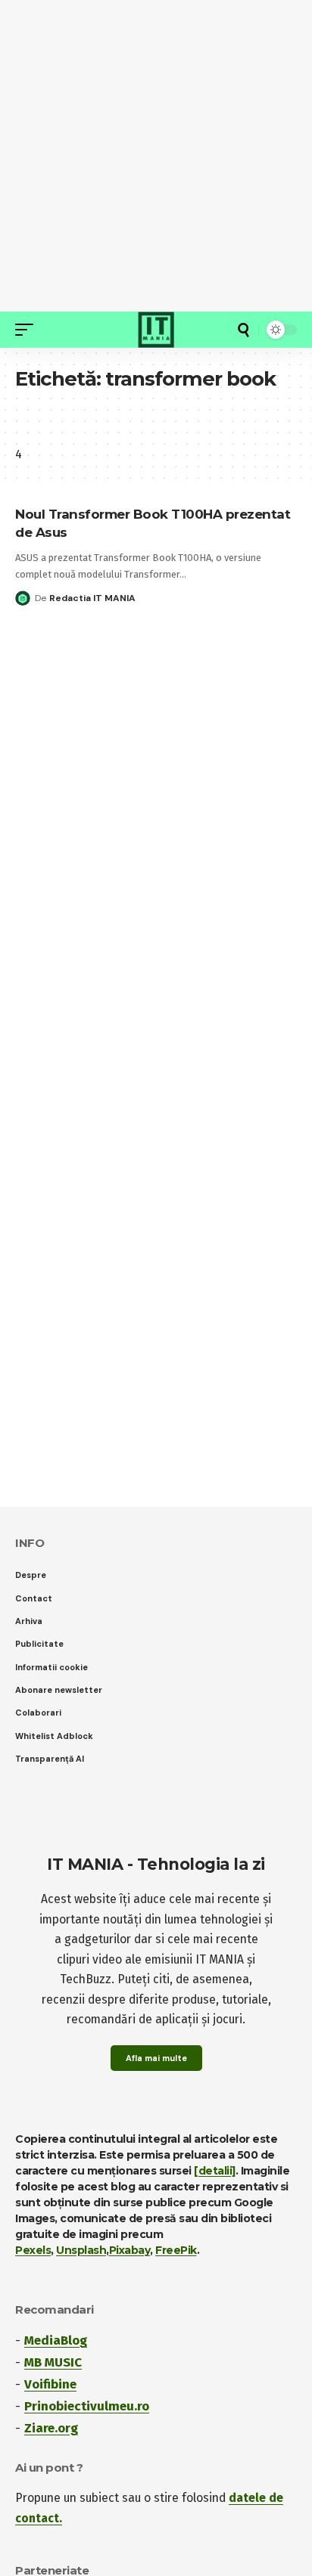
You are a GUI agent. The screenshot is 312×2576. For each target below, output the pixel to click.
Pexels (33, 2250)
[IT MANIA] (156, 330)
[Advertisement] (156, 156)
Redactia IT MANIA (92, 598)
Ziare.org (51, 2428)
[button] (28, 330)
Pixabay (130, 2250)
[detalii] (215, 2171)
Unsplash (81, 2250)
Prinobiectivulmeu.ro (87, 2406)
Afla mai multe (156, 2058)
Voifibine (50, 2384)
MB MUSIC (53, 2362)
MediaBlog (56, 2340)
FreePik (176, 2250)
